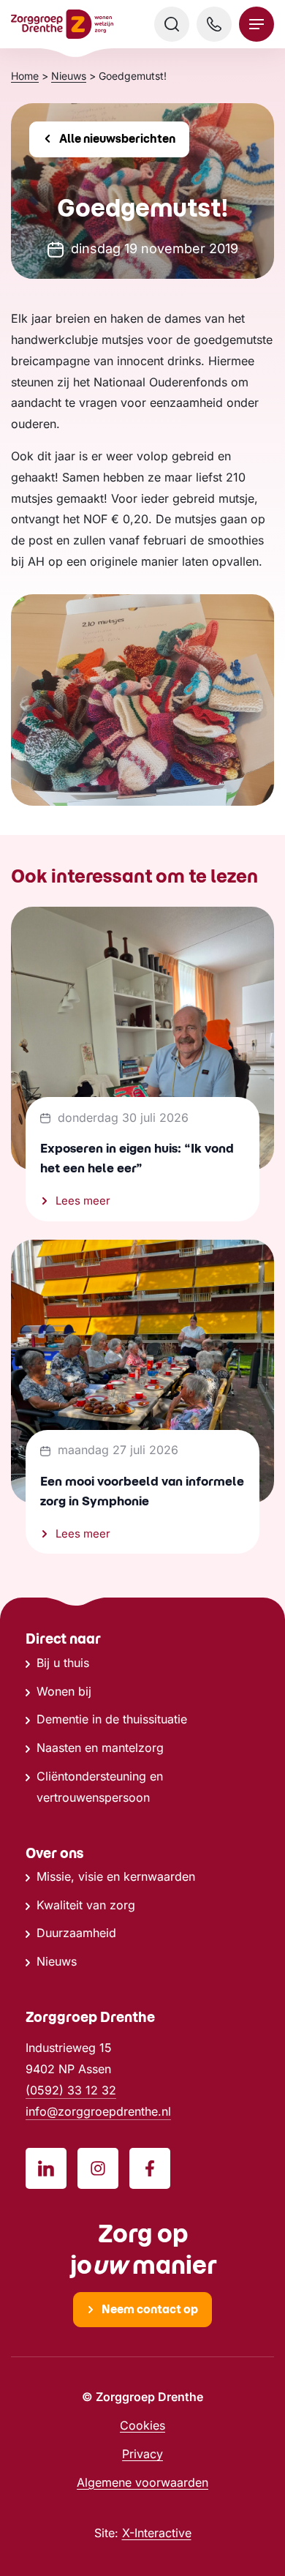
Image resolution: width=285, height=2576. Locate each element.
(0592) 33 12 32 (71, 2090)
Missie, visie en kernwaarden (116, 1876)
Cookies (142, 2425)
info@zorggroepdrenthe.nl (98, 2111)
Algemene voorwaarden (142, 2482)
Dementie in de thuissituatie (112, 1719)
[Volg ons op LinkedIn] (46, 2168)
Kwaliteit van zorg (86, 1905)
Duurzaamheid (76, 1933)
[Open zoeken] (172, 24)
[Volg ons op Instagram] (98, 2168)
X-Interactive (157, 2533)
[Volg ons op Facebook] (150, 2168)
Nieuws (57, 1961)
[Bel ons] (214, 24)
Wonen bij (64, 1691)
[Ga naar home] (62, 25)
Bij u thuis (63, 1663)
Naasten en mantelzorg (100, 1748)
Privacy (142, 2454)
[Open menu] (256, 24)
